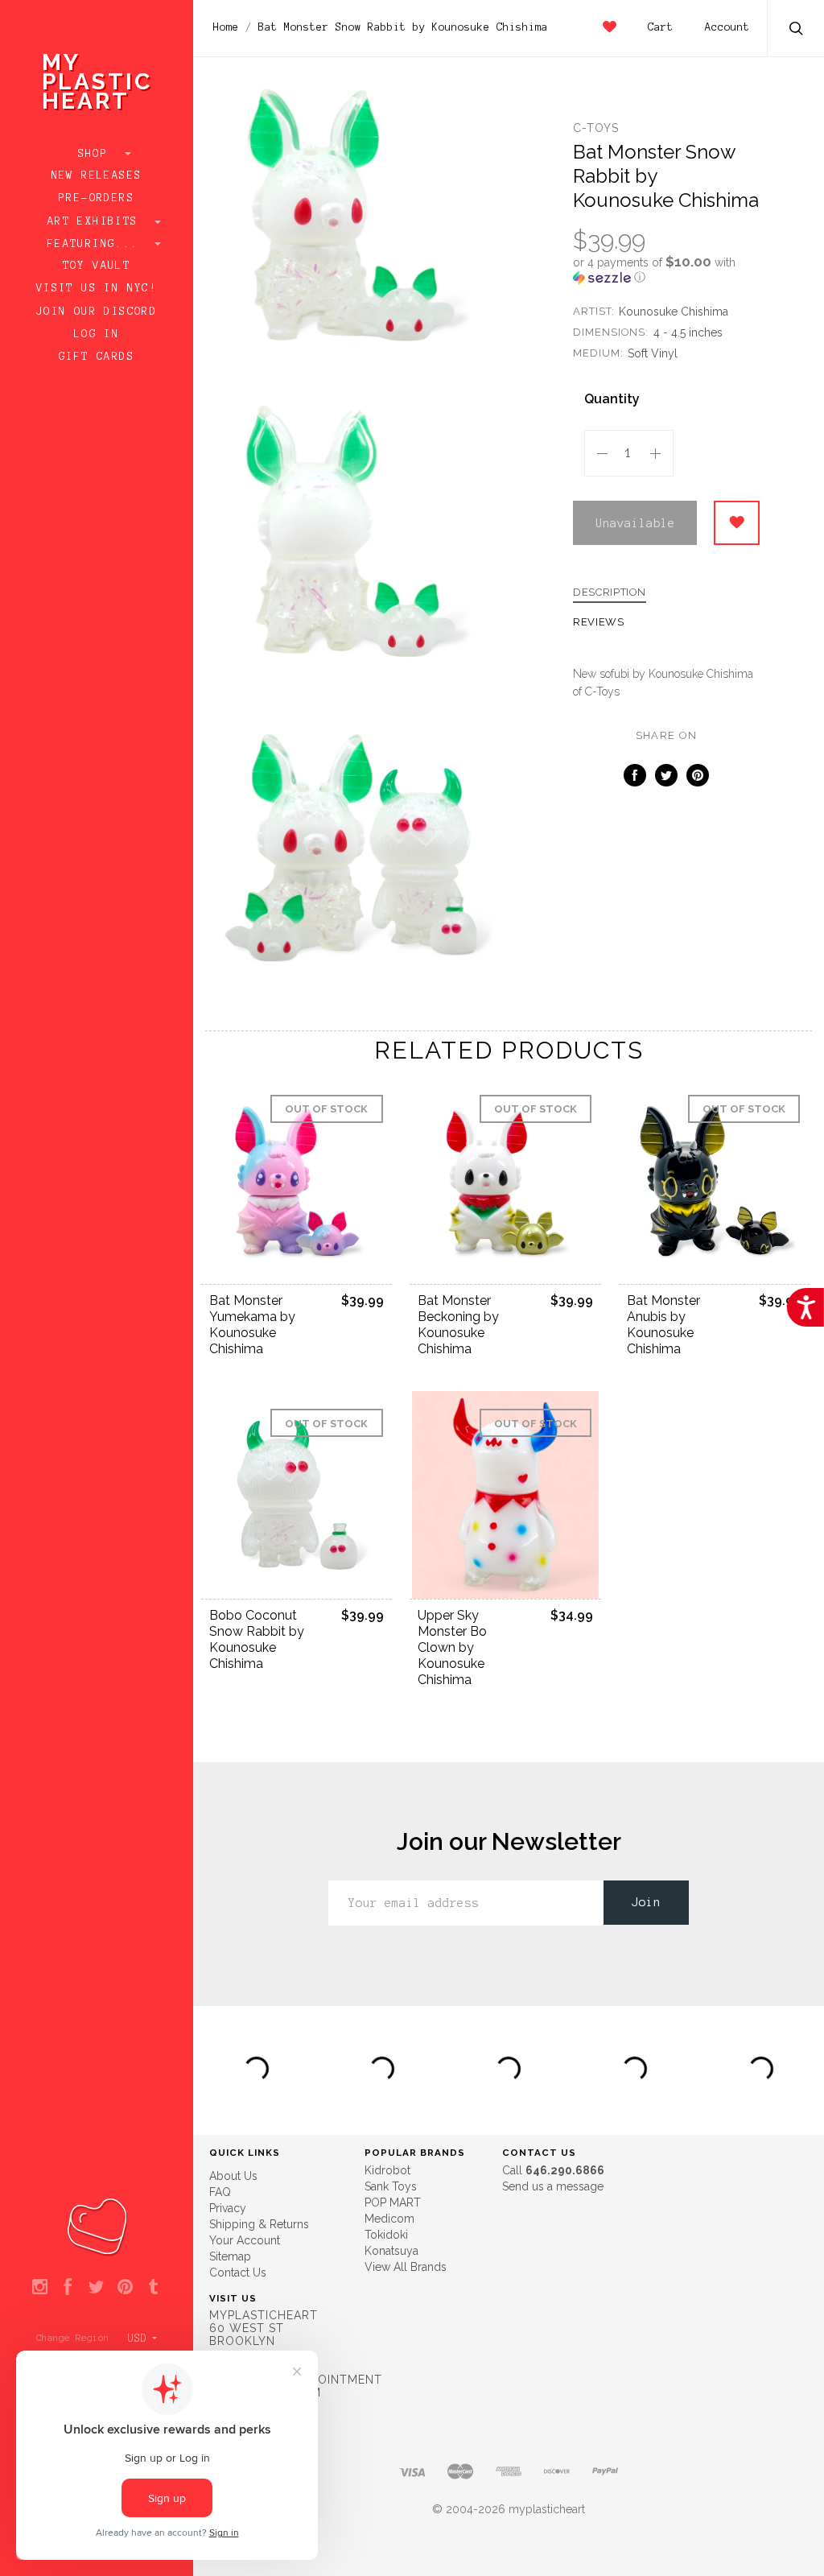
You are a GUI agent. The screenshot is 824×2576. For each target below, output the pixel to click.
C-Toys (596, 128)
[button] (666, 270)
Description (610, 592)
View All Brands (406, 2267)
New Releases (97, 175)
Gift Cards (97, 357)
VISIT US (233, 2298)
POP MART (393, 2202)
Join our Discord (97, 312)
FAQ (220, 2192)
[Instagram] (40, 2288)
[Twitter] (96, 2288)
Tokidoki (386, 2235)
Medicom (389, 2219)
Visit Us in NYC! (97, 288)
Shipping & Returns (259, 2224)
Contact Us (238, 2273)
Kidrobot (387, 2170)
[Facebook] (68, 2288)
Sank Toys (391, 2186)
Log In (97, 334)
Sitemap (230, 2256)
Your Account (245, 2240)
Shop (97, 154)
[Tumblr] (153, 2288)
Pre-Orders (97, 198)
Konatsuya (391, 2251)
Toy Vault (97, 266)
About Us (233, 2176)
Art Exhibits (97, 221)
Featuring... (97, 244)
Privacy (228, 2208)
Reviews (599, 622)
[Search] (797, 30)
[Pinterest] (125, 2288)
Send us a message (553, 2186)
